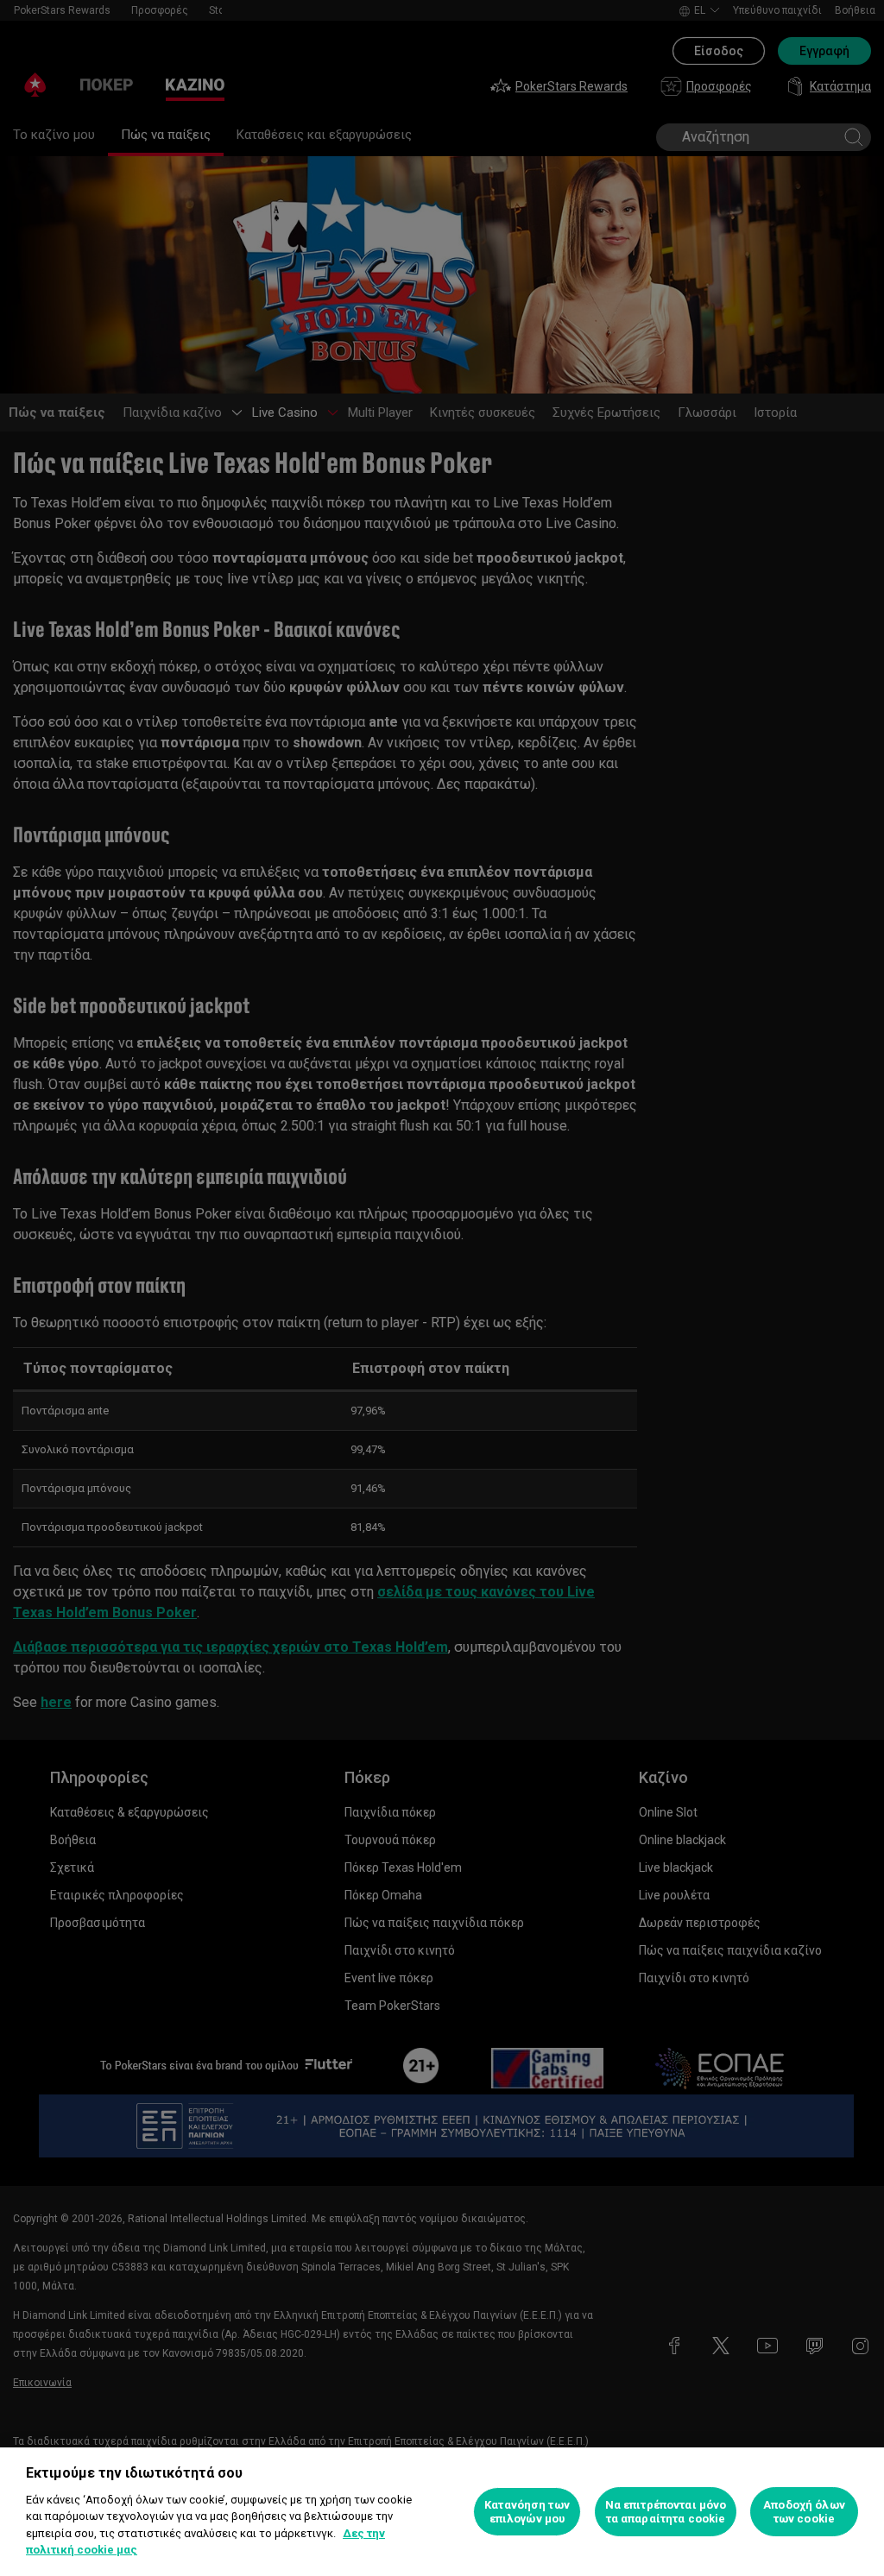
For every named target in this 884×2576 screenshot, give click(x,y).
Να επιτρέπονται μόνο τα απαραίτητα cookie (666, 2512)
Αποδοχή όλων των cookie (804, 2512)
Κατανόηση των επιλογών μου (527, 2512)
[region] (442, 2512)
